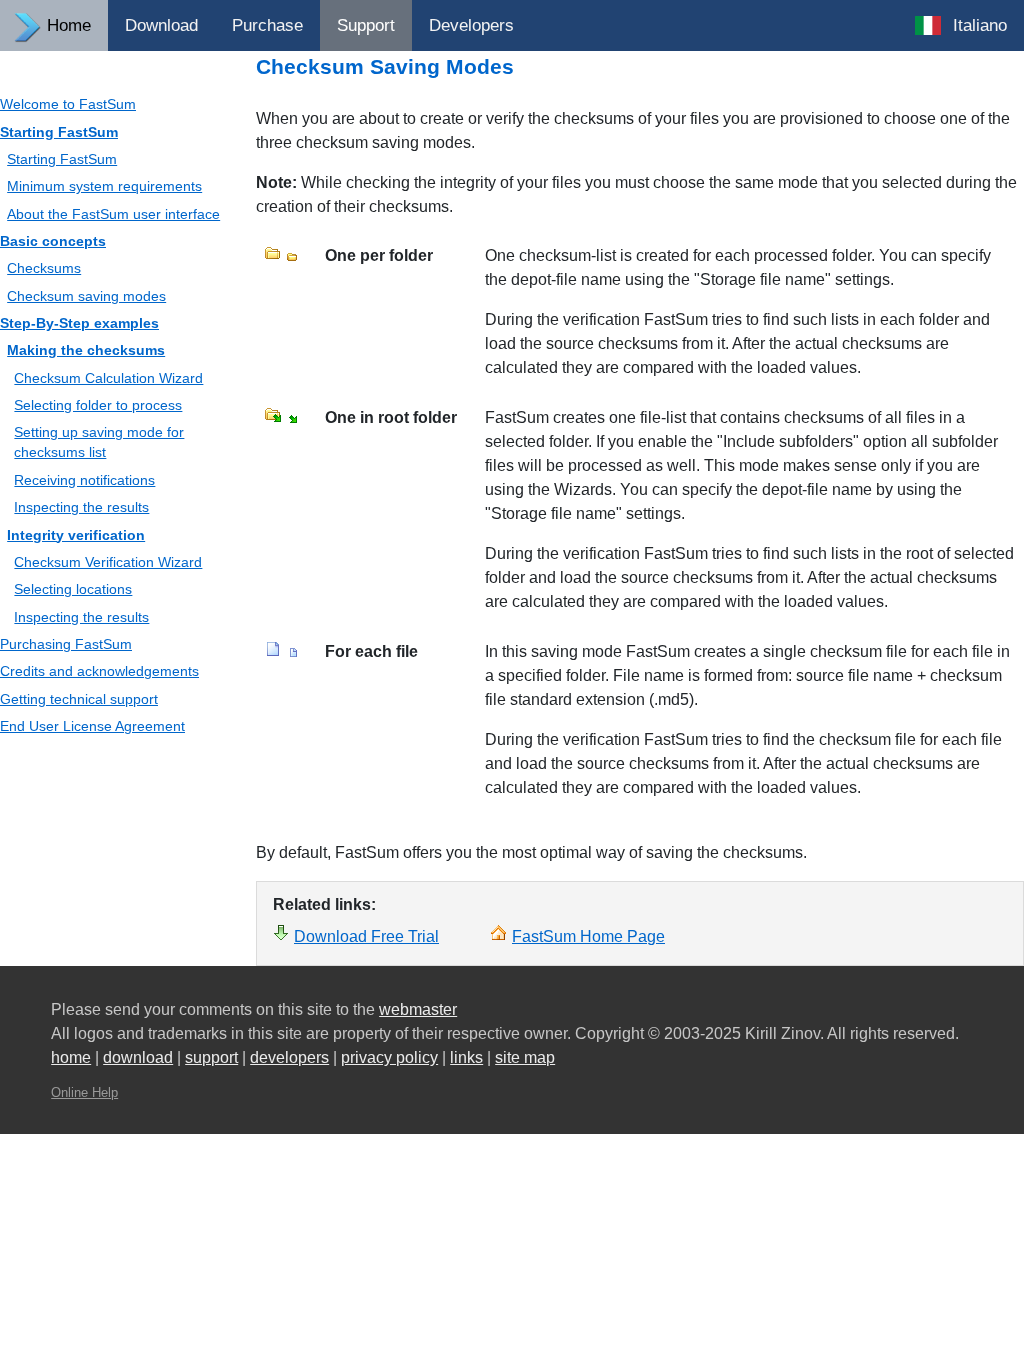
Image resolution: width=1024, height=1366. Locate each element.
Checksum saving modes (86, 296)
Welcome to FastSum (68, 104)
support (211, 1057)
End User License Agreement (92, 726)
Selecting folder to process (98, 405)
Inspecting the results (81, 507)
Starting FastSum (59, 132)
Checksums (44, 268)
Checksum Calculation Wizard (108, 378)
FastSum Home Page (588, 936)
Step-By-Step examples (79, 323)
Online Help (84, 1092)
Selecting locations (73, 589)
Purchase (267, 25)
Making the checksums (86, 350)
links (466, 1057)
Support (366, 25)
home (71, 1057)
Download (161, 25)
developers (289, 1057)
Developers (471, 25)
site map (525, 1057)
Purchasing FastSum (66, 644)
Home (69, 25)
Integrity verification (76, 535)
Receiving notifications (84, 480)
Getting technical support (79, 699)
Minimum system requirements (104, 186)
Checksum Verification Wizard (108, 562)
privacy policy (389, 1057)
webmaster (418, 1009)
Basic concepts (53, 241)
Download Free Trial (366, 936)
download (138, 1057)
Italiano (980, 25)
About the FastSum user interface (113, 214)
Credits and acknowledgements (99, 671)
